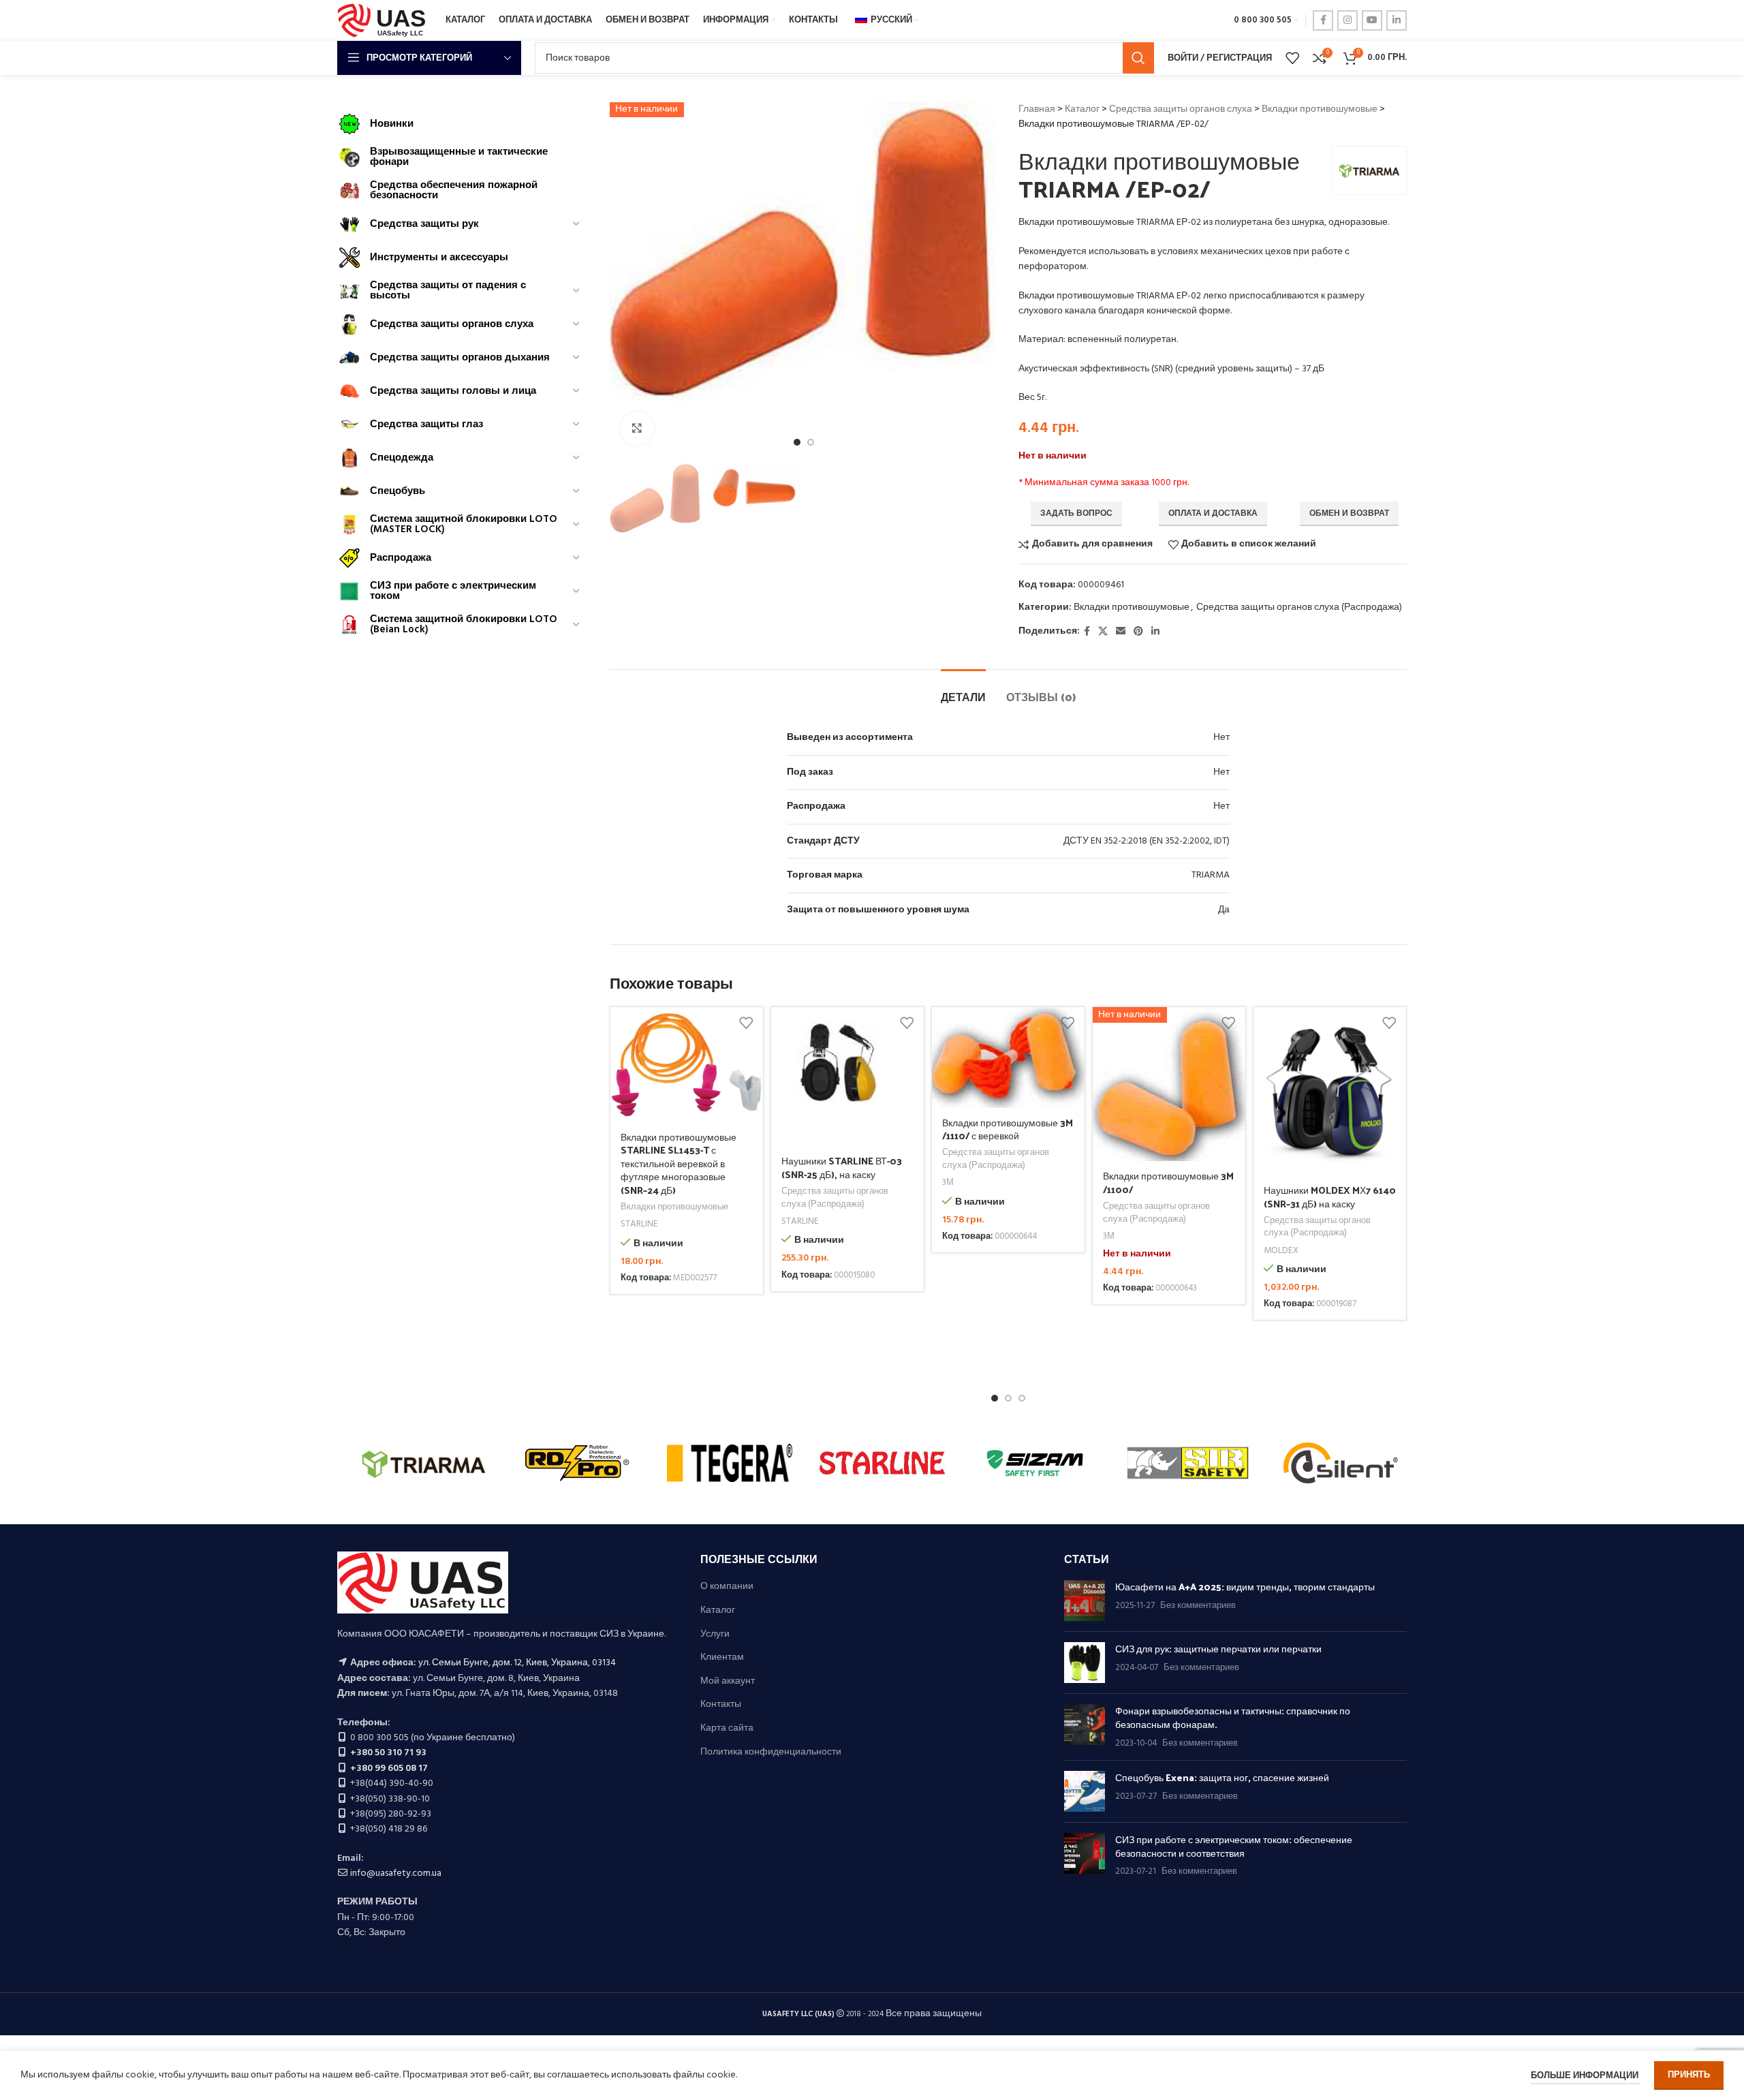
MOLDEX (1281, 1251)
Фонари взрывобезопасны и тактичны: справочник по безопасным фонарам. (1233, 1717)
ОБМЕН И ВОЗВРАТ (1349, 514)
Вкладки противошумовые (1320, 109)
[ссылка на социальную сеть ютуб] (1372, 20)
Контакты (721, 1705)
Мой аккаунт (728, 1682)
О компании (727, 1587)
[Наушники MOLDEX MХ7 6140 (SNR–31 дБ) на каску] (1330, 1091)
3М (948, 1183)
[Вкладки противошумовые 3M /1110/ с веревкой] (1008, 1057)
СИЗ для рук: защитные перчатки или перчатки (1218, 1649)
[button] (995, 1398)
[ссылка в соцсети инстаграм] (1348, 20)
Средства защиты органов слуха (1181, 109)
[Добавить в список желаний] (746, 1022)
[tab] (963, 690)
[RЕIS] (730, 1463)
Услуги (715, 1635)
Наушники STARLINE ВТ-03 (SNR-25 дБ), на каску (842, 1168)
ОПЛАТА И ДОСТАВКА (1213, 514)
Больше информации (1586, 2076)
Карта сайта (727, 1729)
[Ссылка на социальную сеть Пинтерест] (1138, 632)
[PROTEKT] (882, 1463)
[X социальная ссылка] (1103, 632)
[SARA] (576, 1463)
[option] (797, 442)
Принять (1689, 2075)
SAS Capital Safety (424, 1463)
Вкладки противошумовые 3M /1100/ (1168, 1183)
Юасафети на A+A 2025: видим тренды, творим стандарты (1245, 1587)
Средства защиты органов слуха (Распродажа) (1299, 607)
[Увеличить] (637, 429)
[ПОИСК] (1138, 58)
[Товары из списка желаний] (1292, 58)
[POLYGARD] (1035, 1463)
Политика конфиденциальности (771, 1752)
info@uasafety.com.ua (396, 1873)
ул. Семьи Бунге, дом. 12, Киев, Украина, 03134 (517, 1663)
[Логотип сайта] (385, 21)
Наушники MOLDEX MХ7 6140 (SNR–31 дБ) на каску (1330, 1197)
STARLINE (639, 1225)
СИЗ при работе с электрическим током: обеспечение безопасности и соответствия (1234, 1846)
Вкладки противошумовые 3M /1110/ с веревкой (1008, 1129)
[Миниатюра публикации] (1085, 1601)
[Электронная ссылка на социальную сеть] (1121, 632)
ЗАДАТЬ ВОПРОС (1076, 514)
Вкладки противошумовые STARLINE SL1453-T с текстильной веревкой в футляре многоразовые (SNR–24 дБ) (679, 1163)
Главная (1037, 109)
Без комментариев (1198, 1606)
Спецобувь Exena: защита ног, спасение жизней (1222, 1777)
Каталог (1082, 109)
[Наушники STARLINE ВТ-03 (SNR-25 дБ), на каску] (847, 1077)
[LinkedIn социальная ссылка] (1397, 20)
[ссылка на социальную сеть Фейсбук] (1323, 20)
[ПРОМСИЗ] (1187, 1463)
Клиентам (722, 1658)
